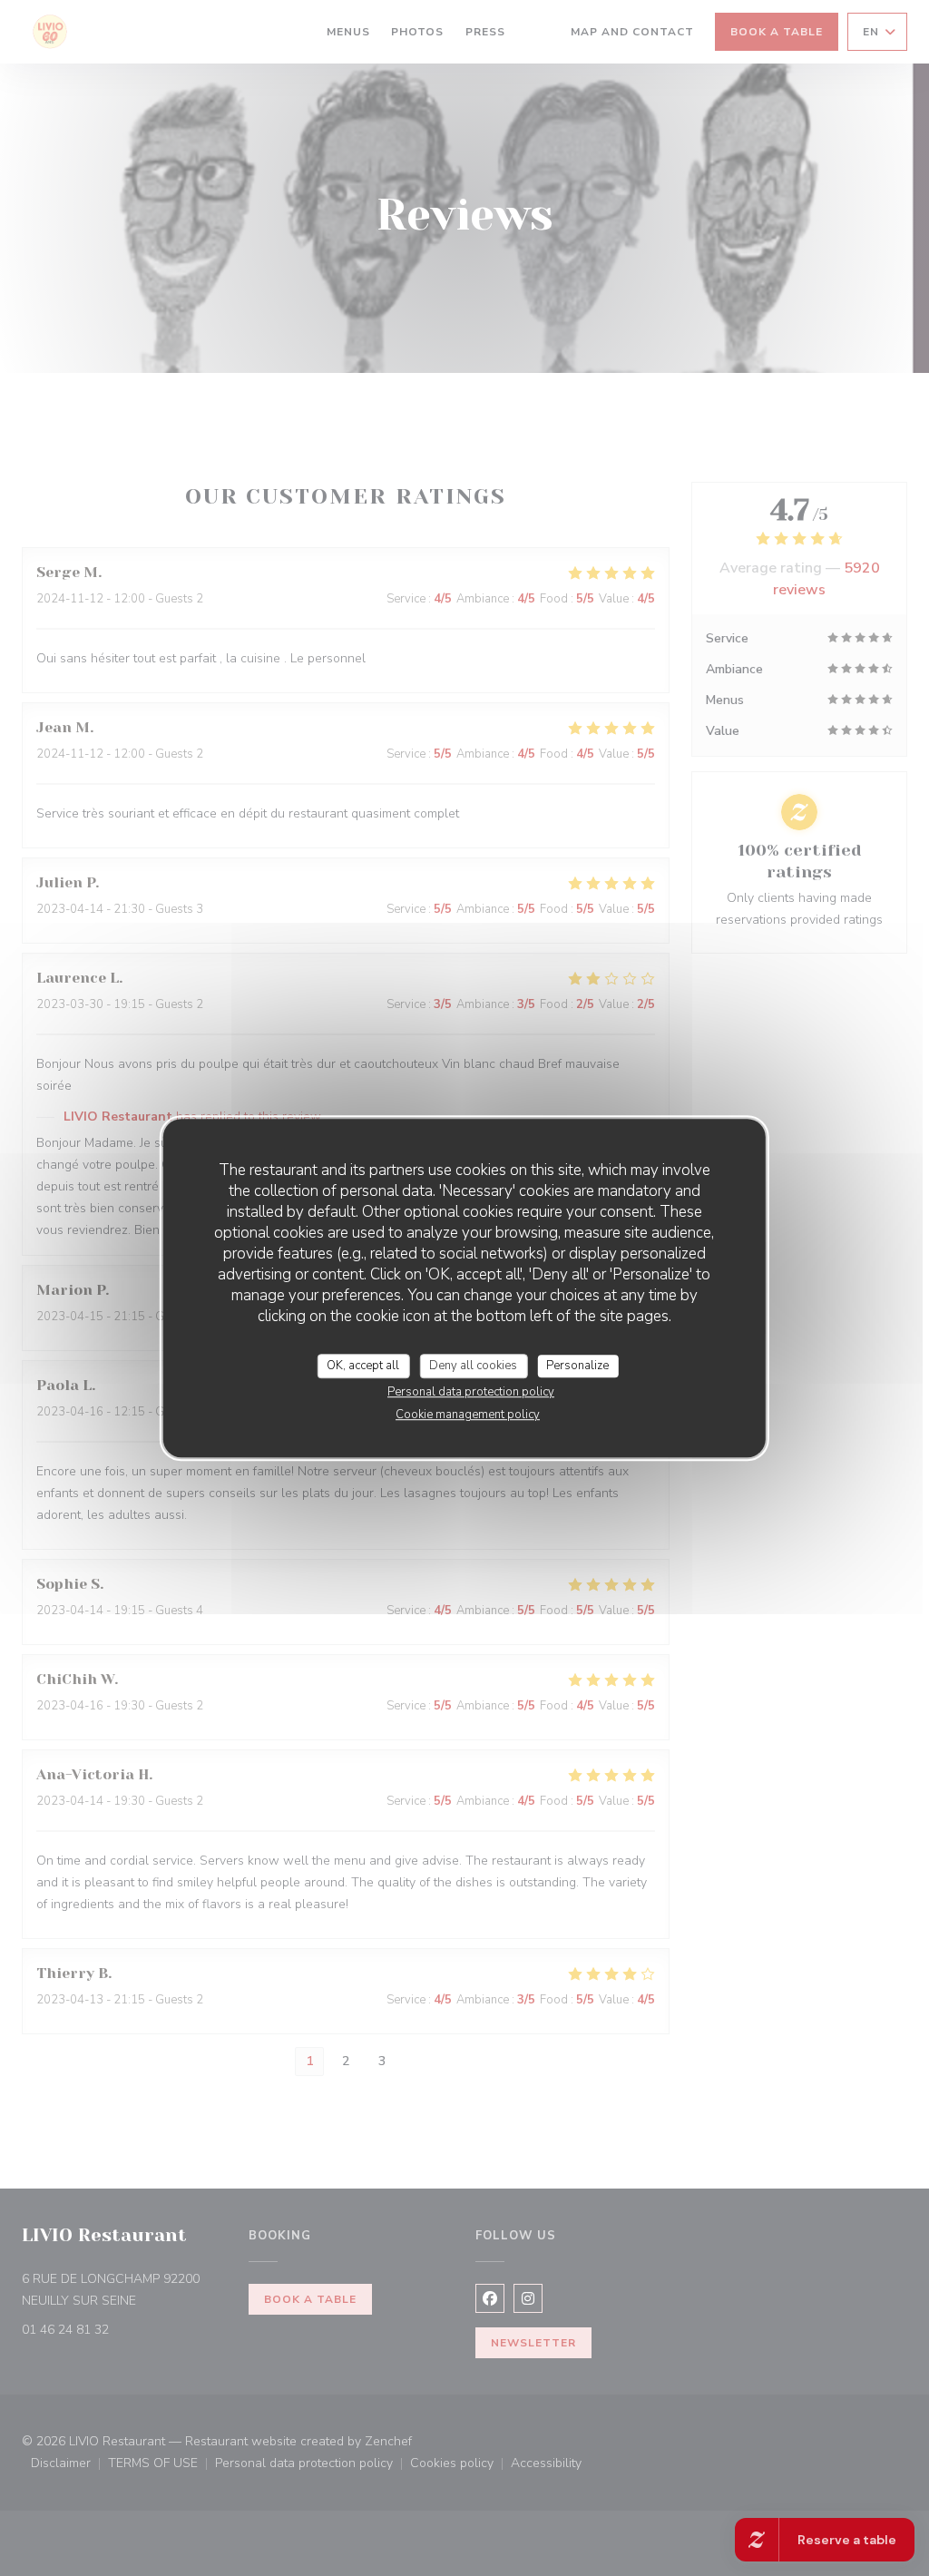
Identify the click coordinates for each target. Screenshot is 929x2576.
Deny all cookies (473, 1366)
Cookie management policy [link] (468, 1415)
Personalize (577, 1366)
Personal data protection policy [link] (471, 1392)
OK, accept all (363, 1366)
